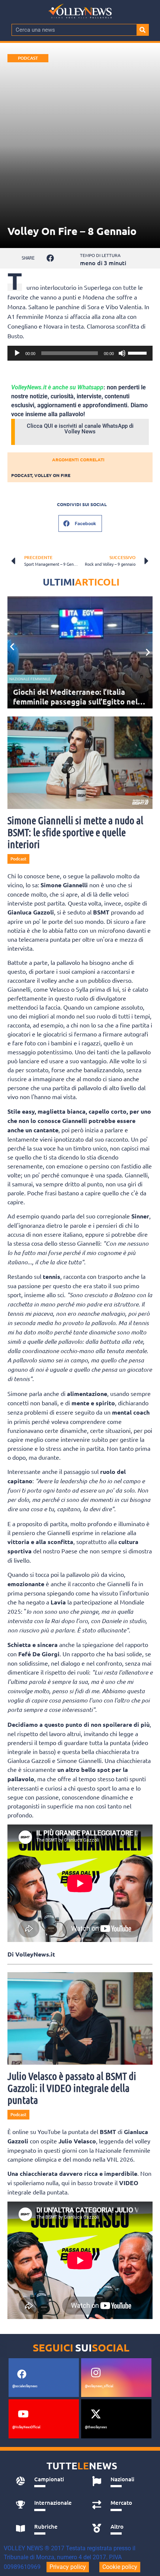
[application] (80, 353)
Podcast (28, 58)
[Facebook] (22, 2374)
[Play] (17, 353)
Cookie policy (120, 2567)
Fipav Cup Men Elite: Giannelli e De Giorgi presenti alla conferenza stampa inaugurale (75, 702)
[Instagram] (96, 2373)
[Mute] (122, 353)
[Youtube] (23, 2414)
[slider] (138, 352)
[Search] (143, 30)
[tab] (46, 2481)
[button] (50, 258)
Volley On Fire (52, 475)
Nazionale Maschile (29, 679)
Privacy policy (68, 2567)
